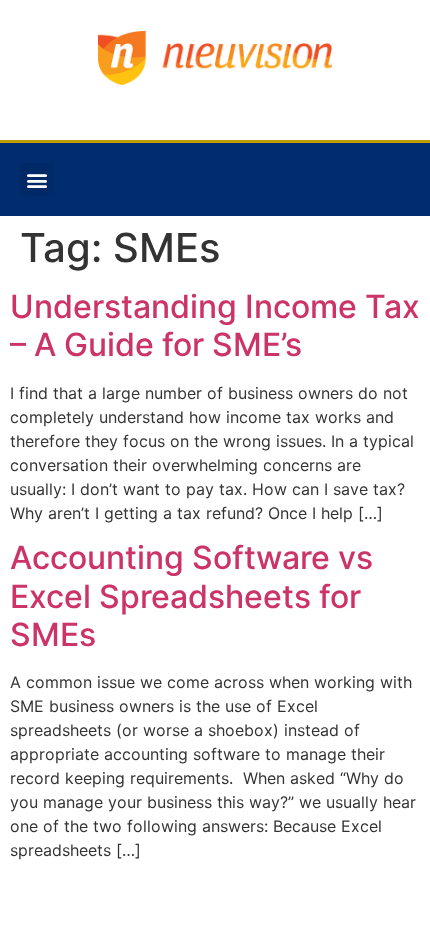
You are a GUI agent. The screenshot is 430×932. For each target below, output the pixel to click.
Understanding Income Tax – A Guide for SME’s (215, 325)
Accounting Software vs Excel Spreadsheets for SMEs (191, 596)
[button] (36, 179)
